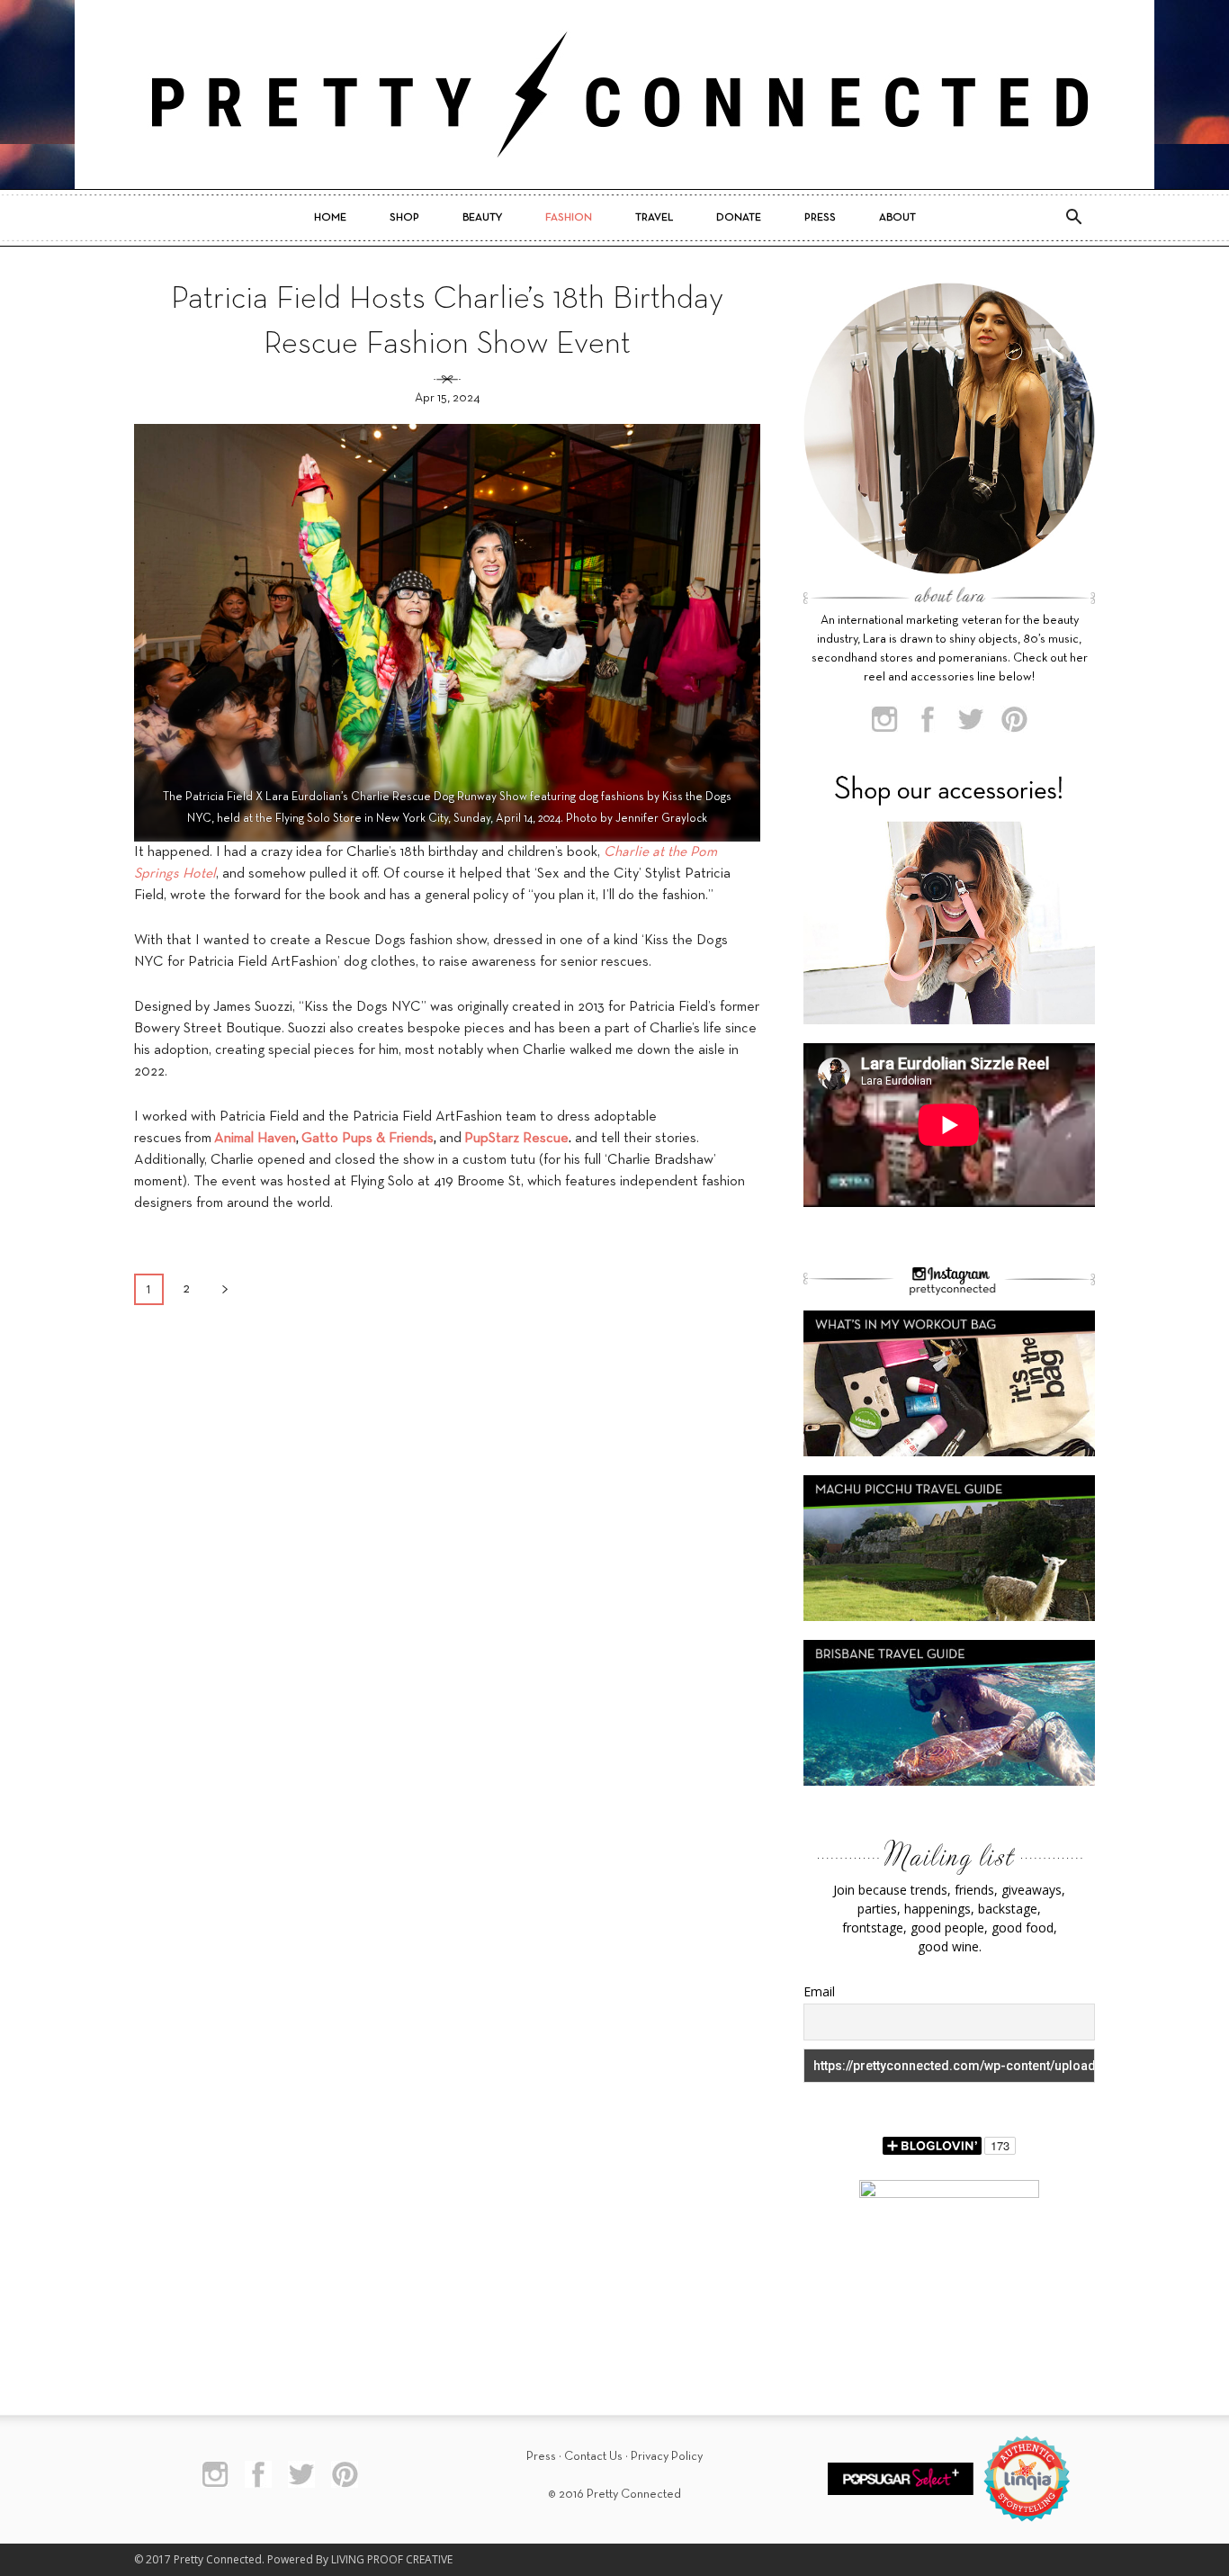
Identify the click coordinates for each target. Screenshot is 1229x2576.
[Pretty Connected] (614, 95)
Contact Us (593, 2457)
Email (819, 1991)
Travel (654, 218)
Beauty (482, 218)
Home (330, 218)
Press (820, 218)
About (897, 218)
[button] (1073, 218)
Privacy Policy (667, 2457)
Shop (404, 218)
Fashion (569, 218)
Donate (739, 218)
